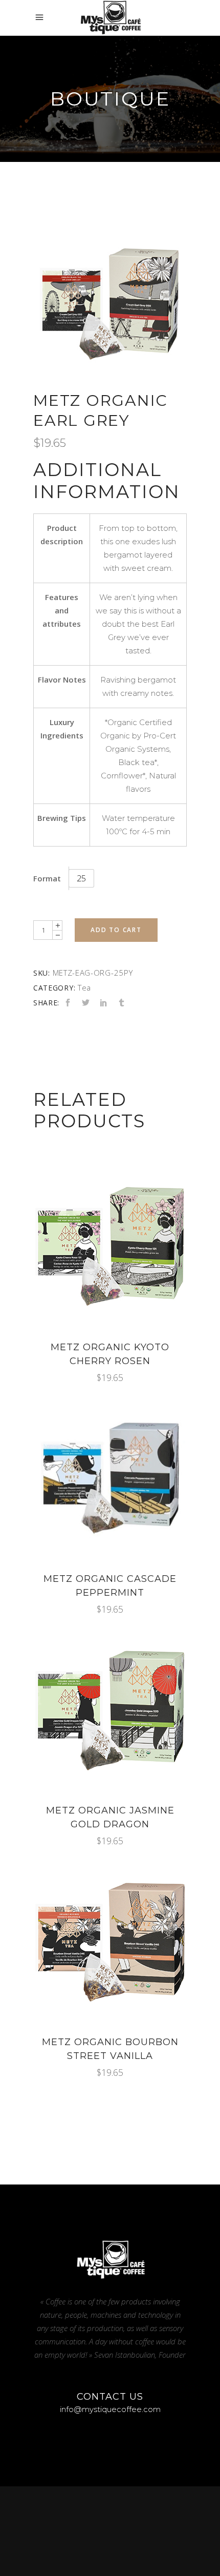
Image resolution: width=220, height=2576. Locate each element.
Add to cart (116, 930)
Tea (84, 987)
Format (47, 878)
